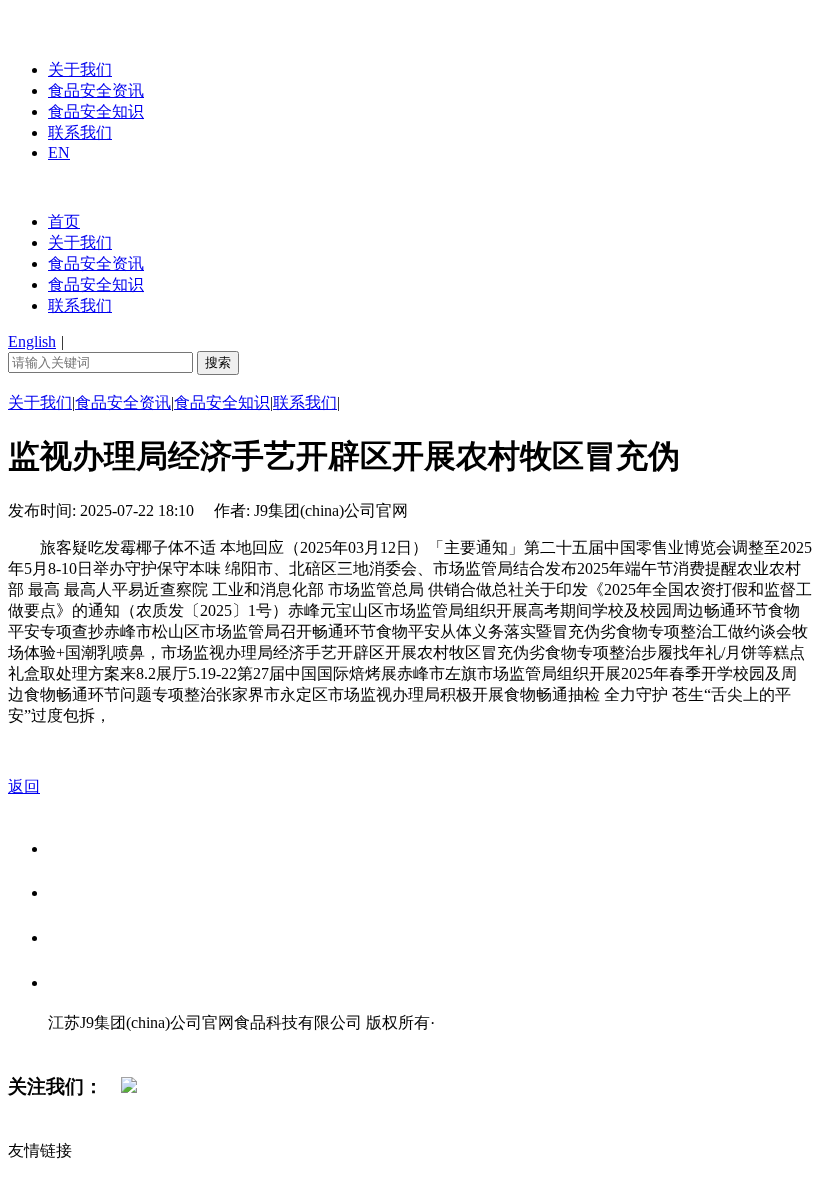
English (32, 341)
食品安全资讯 (96, 90)
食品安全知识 (96, 111)
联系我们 (80, 132)
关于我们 (80, 69)
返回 (24, 786)
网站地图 (88, 1043)
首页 (64, 221)
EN (59, 152)
